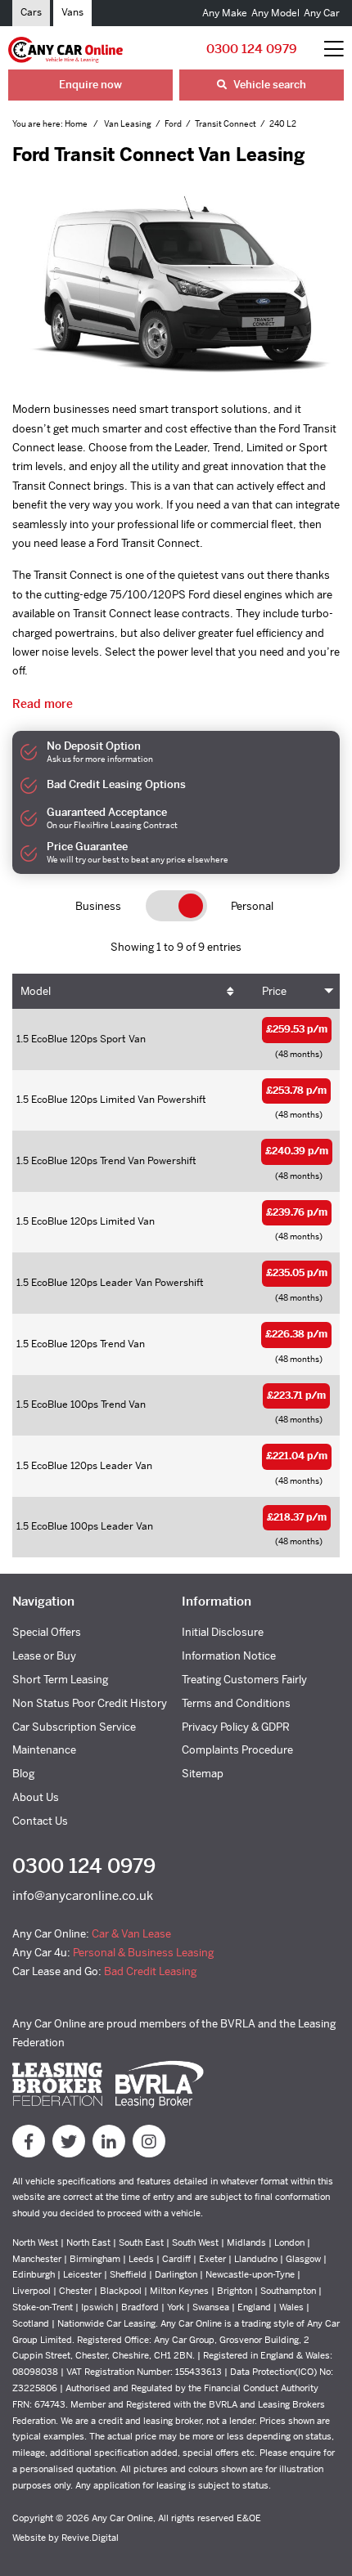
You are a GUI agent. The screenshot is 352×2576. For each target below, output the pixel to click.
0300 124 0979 (252, 49)
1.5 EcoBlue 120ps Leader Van (84, 1466)
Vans (72, 12)
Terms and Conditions (236, 1703)
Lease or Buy (44, 1656)
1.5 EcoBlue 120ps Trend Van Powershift (106, 1161)
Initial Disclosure (223, 1632)
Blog (23, 1774)
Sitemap (203, 1774)
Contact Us (40, 1821)
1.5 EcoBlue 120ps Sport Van (81, 1039)
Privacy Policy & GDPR (236, 1727)
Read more (43, 704)
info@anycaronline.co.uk (83, 1895)
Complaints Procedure (237, 1750)
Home (77, 124)
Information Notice (229, 1656)
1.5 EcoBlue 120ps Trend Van (81, 1344)
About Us (36, 1797)
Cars (31, 12)
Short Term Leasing (60, 1680)
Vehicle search (269, 85)
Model (36, 991)
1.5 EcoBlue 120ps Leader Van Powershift (110, 1283)
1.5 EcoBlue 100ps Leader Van (85, 1526)
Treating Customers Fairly (244, 1680)
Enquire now (90, 85)
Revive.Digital (90, 2538)
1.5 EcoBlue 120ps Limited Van (86, 1221)
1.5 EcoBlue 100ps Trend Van (81, 1404)
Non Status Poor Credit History (90, 1703)
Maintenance (44, 1750)
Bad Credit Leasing (150, 1971)
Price (274, 991)
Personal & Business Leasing (143, 1953)
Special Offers (47, 1632)
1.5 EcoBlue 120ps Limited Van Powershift (111, 1100)
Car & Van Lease (131, 1934)
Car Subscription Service (74, 1727)
